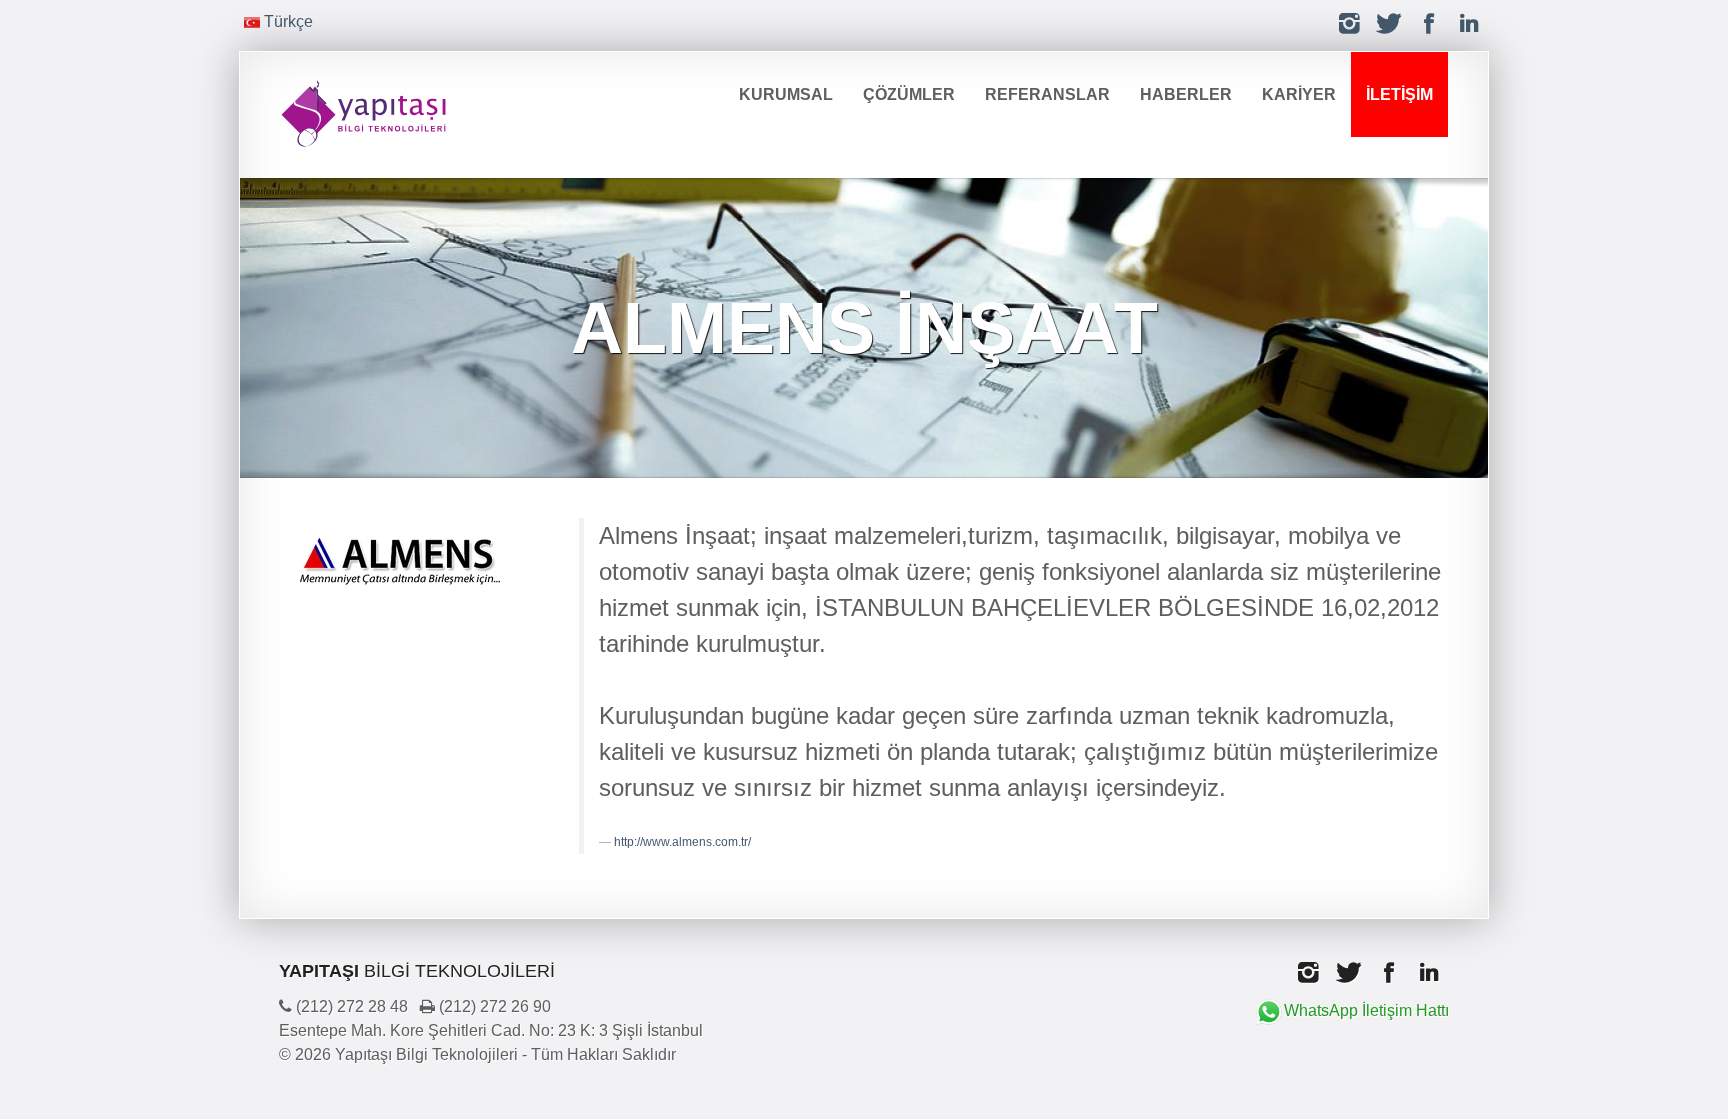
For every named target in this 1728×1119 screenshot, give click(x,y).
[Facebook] (1429, 23)
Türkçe (286, 21)
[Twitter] (1389, 23)
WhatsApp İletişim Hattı (1366, 1010)
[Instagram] (1349, 23)
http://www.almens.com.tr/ (682, 842)
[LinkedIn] (1469, 23)
